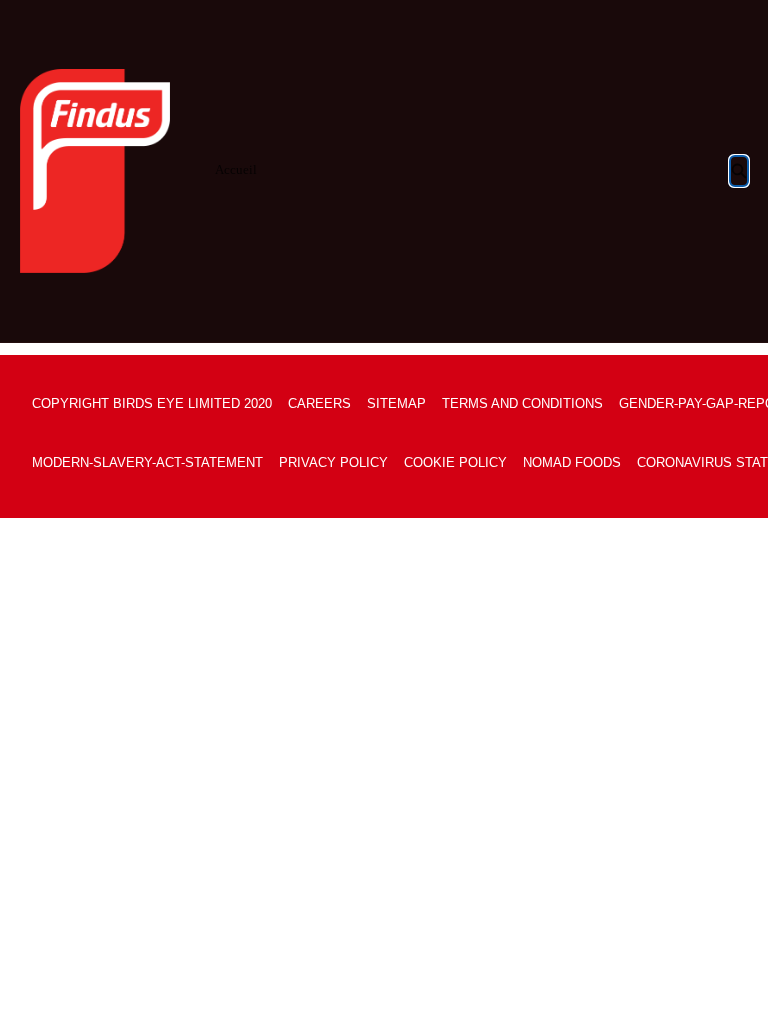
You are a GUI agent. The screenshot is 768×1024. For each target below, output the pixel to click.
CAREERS (319, 403)
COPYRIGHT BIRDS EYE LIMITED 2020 (152, 403)
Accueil (236, 169)
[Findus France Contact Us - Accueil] (95, 171)
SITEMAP (396, 403)
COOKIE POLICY (455, 462)
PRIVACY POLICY (333, 462)
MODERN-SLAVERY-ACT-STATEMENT (147, 462)
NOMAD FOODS (572, 462)
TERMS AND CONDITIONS (522, 403)
